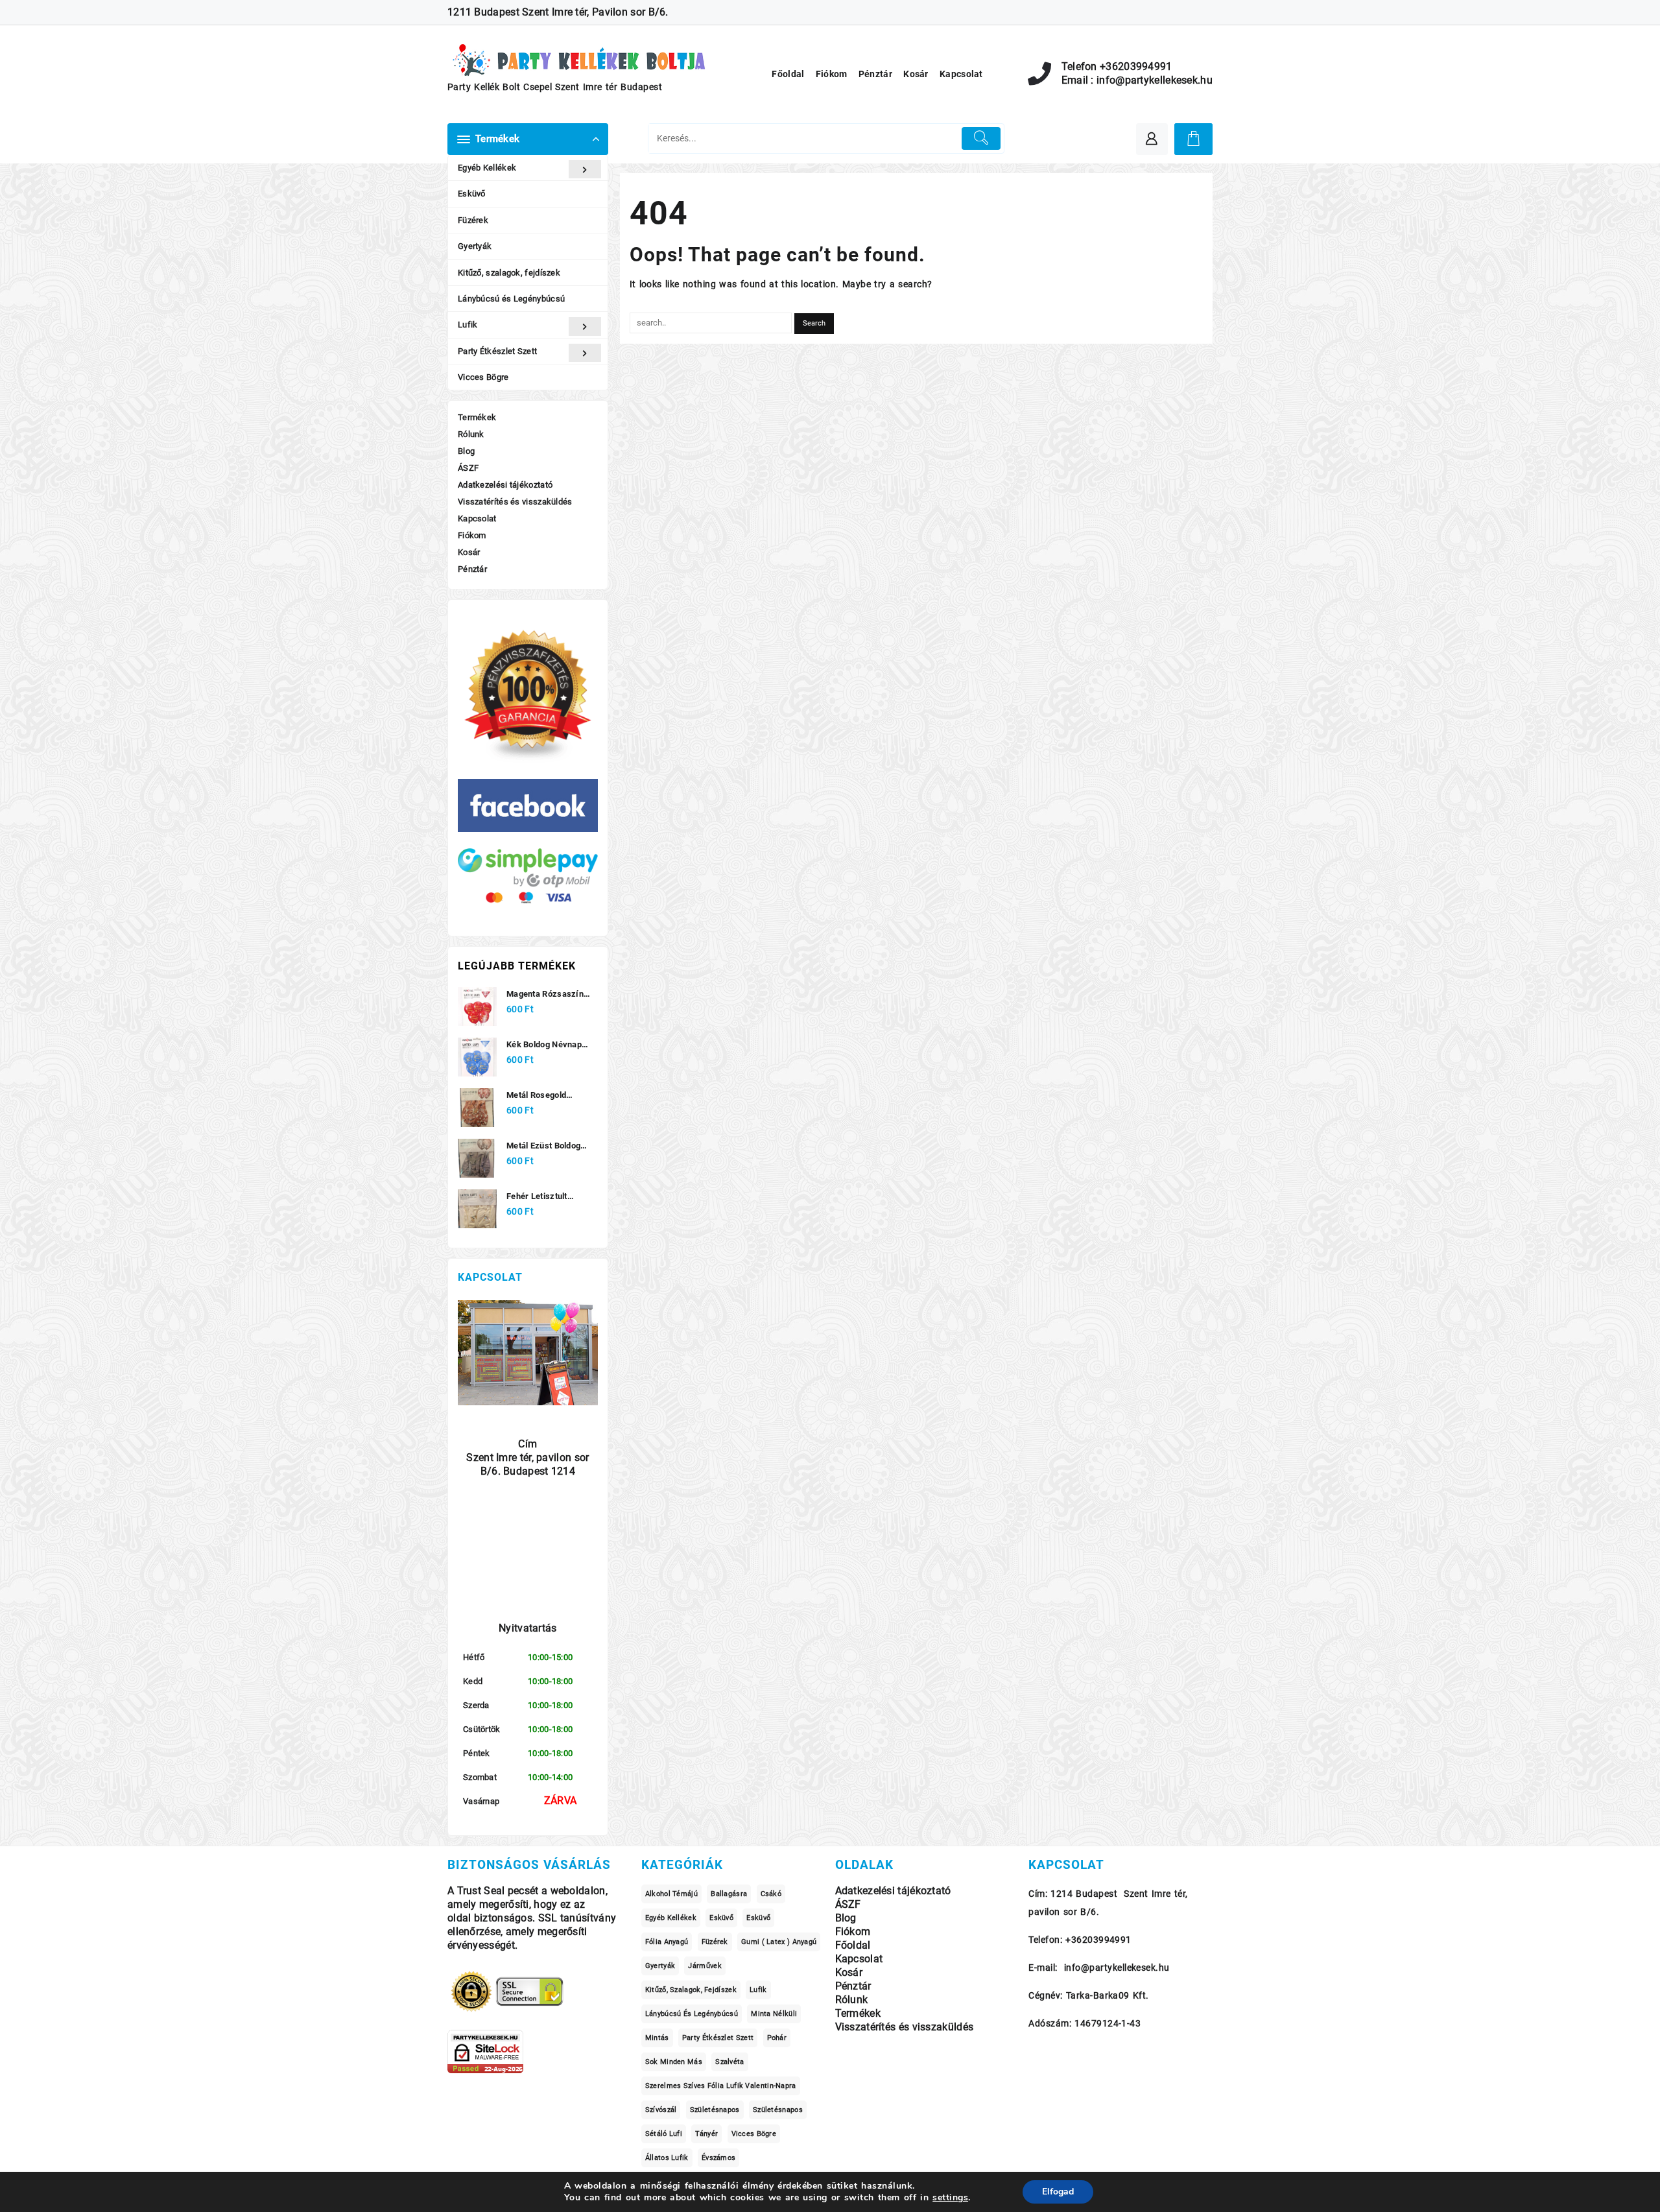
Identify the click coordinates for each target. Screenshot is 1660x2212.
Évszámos (718, 2158)
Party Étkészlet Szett (497, 351)
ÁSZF (468, 468)
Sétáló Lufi (664, 2134)
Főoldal (853, 1945)
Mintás (657, 2038)
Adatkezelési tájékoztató (505, 485)
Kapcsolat (477, 518)
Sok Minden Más (674, 2062)
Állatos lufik (667, 2158)
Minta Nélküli (774, 2014)
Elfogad (1058, 2192)
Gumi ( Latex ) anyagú (779, 1942)
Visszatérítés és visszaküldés (515, 502)
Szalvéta (729, 2062)
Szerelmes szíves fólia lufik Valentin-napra (721, 2086)
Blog (466, 451)
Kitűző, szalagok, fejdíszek (509, 273)
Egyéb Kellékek (487, 168)
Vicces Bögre (483, 377)
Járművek (705, 1966)
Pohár (777, 2038)
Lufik (468, 325)
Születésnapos (715, 2110)
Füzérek (473, 220)
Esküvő (472, 194)
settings (950, 2198)
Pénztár (472, 569)
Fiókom (472, 535)
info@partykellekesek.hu (1155, 80)
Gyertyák (475, 246)
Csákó (771, 1894)
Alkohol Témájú (671, 1894)
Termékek (477, 417)
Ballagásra (729, 1894)
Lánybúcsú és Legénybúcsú (511, 299)
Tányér (706, 2134)
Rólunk (471, 434)
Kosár (469, 552)
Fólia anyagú (667, 1942)
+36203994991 (1136, 67)
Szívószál (661, 2110)
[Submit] (981, 138)
